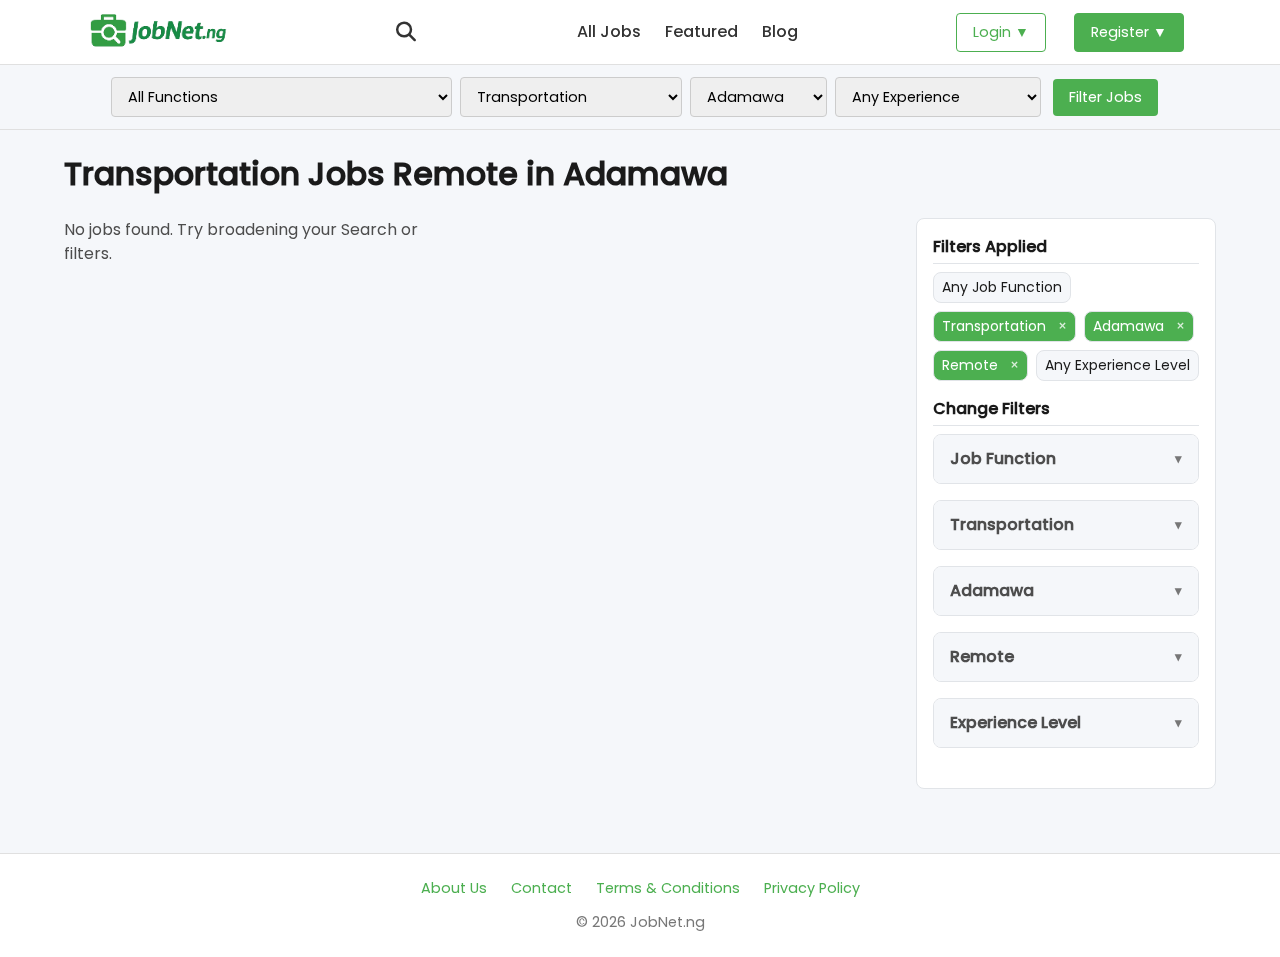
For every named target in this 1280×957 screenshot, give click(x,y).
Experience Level (1015, 722)
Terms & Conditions (668, 888)
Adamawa (1139, 326)
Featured (701, 31)
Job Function (1003, 458)
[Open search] (406, 32)
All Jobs (609, 31)
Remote (980, 365)
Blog (780, 31)
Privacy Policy (812, 888)
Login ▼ (1001, 32)
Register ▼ (1129, 32)
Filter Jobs (1105, 97)
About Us (454, 888)
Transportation (1004, 326)
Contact (541, 888)
